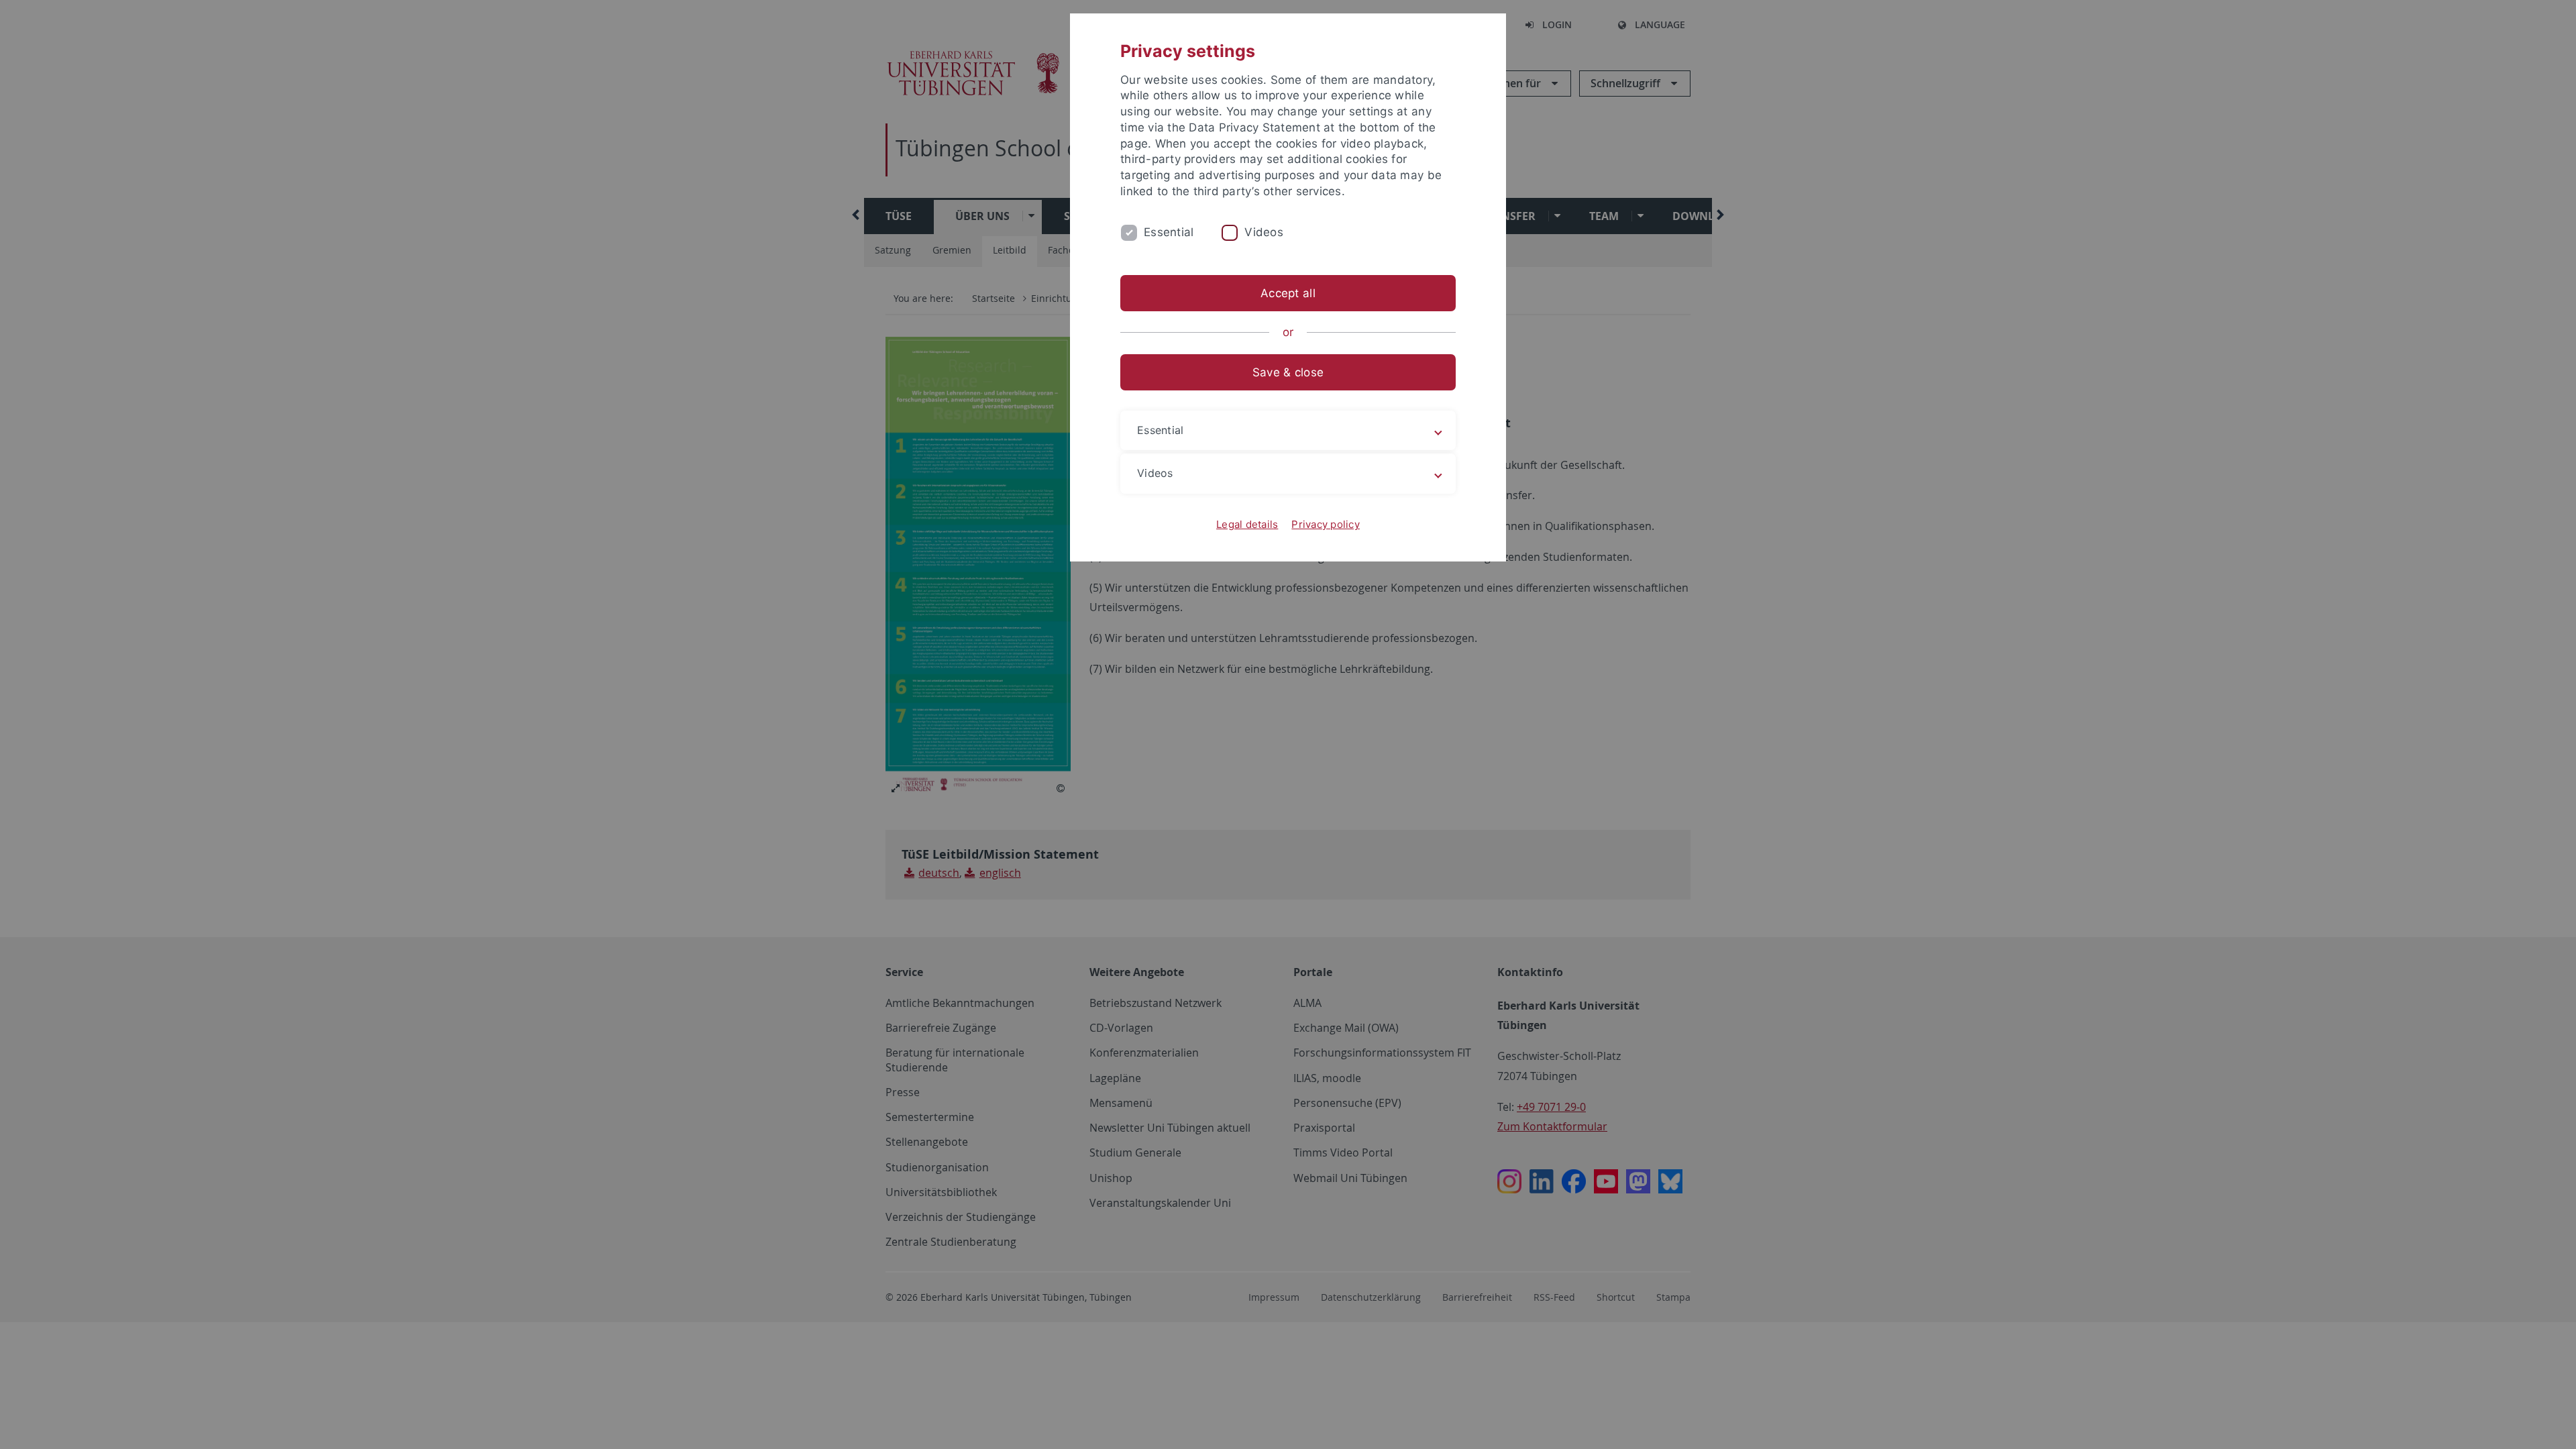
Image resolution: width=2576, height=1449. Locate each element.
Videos (1264, 232)
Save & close (1288, 372)
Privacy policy (1326, 524)
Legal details (1247, 524)
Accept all (1288, 293)
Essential (1169, 232)
